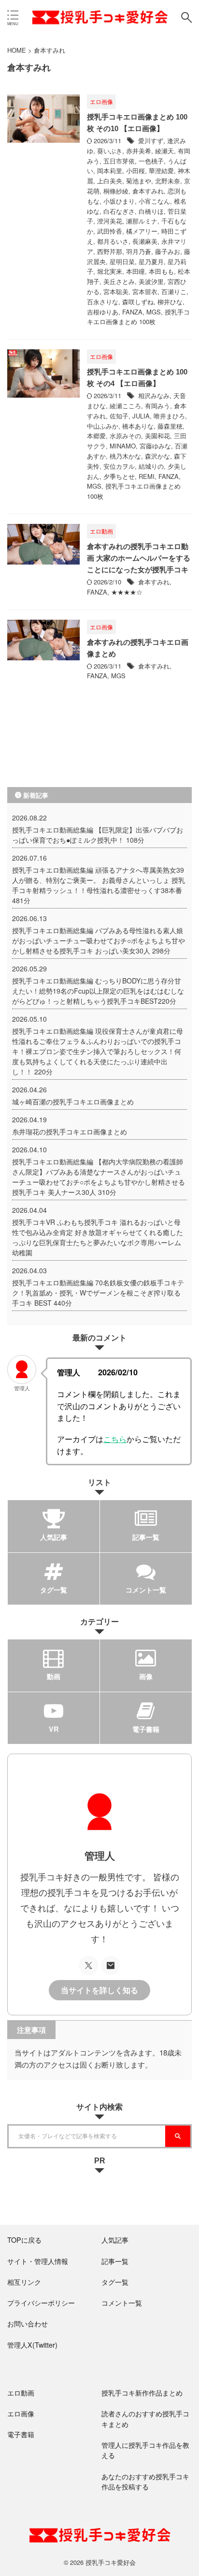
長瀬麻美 (145, 241)
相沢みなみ (154, 395)
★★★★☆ (127, 592)
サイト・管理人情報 (38, 2261)
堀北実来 (110, 271)
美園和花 (157, 436)
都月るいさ (113, 241)
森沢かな (157, 456)
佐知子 (119, 416)
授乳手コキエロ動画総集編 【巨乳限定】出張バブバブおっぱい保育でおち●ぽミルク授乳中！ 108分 (98, 835)
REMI (147, 476)
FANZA (132, 312)
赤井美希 (139, 151)
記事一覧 (115, 2261)
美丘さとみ (119, 281)
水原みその (125, 436)
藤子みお (168, 251)
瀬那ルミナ (142, 221)
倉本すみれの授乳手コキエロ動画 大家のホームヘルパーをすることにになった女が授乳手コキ (139, 558)
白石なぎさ (119, 211)
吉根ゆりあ (103, 312)
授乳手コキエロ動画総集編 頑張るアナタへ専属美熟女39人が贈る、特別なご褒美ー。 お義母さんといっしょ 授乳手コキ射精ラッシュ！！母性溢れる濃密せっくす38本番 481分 (99, 885)
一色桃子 (151, 161)
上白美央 (110, 181)
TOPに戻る (24, 2240)
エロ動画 (21, 2392)
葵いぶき (110, 151)
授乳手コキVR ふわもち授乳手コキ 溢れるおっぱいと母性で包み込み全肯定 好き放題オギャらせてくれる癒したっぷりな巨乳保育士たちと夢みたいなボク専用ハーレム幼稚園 (98, 1237)
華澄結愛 (161, 171)
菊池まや (139, 181)
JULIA (141, 416)
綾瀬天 (164, 151)
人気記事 (115, 2240)
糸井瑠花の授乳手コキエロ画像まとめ (70, 1132)
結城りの (151, 466)
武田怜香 (110, 231)
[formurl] (111, 1966)
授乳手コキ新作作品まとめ (142, 2392)
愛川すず (151, 141)
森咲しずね (138, 302)
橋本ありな (138, 426)
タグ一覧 (115, 2282)
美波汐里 (151, 281)
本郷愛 (96, 436)
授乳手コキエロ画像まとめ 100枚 (138, 317)
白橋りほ (151, 211)
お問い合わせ (28, 2323)
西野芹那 (110, 251)
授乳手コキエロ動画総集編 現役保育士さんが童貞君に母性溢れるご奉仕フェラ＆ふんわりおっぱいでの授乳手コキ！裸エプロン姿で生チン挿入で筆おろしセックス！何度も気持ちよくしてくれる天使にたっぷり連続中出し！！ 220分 (98, 1051)
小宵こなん (154, 201)
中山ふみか (103, 426)
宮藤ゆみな (155, 446)
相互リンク (24, 2282)
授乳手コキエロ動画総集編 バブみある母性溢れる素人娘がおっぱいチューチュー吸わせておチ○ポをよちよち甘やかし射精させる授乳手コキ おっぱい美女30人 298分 (99, 940)
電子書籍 (21, 2434)
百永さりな (103, 302)
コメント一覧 (122, 2302)
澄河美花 (110, 221)
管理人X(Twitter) (32, 2345)
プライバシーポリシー (41, 2302)
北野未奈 (168, 181)
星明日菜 (122, 261)
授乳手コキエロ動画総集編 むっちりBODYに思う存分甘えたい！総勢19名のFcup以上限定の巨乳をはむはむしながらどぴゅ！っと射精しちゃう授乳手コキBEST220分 (98, 991)
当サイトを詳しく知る (99, 1990)
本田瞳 (135, 271)
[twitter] (88, 1966)
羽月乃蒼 (139, 251)
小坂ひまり (119, 201)
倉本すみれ (148, 191)
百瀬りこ (174, 291)
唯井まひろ (169, 416)
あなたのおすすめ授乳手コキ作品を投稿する (145, 2481)
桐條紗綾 (116, 191)
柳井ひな (170, 302)
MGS (154, 312)
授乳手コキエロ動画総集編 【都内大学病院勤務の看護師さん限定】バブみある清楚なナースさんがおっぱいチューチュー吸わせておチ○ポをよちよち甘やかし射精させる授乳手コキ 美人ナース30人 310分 (99, 1177)
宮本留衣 (145, 291)
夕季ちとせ (119, 476)
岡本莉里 (110, 171)
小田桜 (135, 171)
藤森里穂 (170, 426)
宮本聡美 (116, 291)
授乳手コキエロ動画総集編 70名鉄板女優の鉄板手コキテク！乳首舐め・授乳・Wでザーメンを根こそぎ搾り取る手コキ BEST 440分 (98, 1293)
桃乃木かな (125, 456)
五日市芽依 (119, 161)
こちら (115, 1439)
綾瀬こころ (125, 406)
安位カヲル (119, 466)
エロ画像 (21, 2413)
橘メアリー (142, 231)
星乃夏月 (151, 261)
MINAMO (123, 446)
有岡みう (157, 406)
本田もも (161, 271)
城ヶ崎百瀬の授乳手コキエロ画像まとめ (73, 1102)
